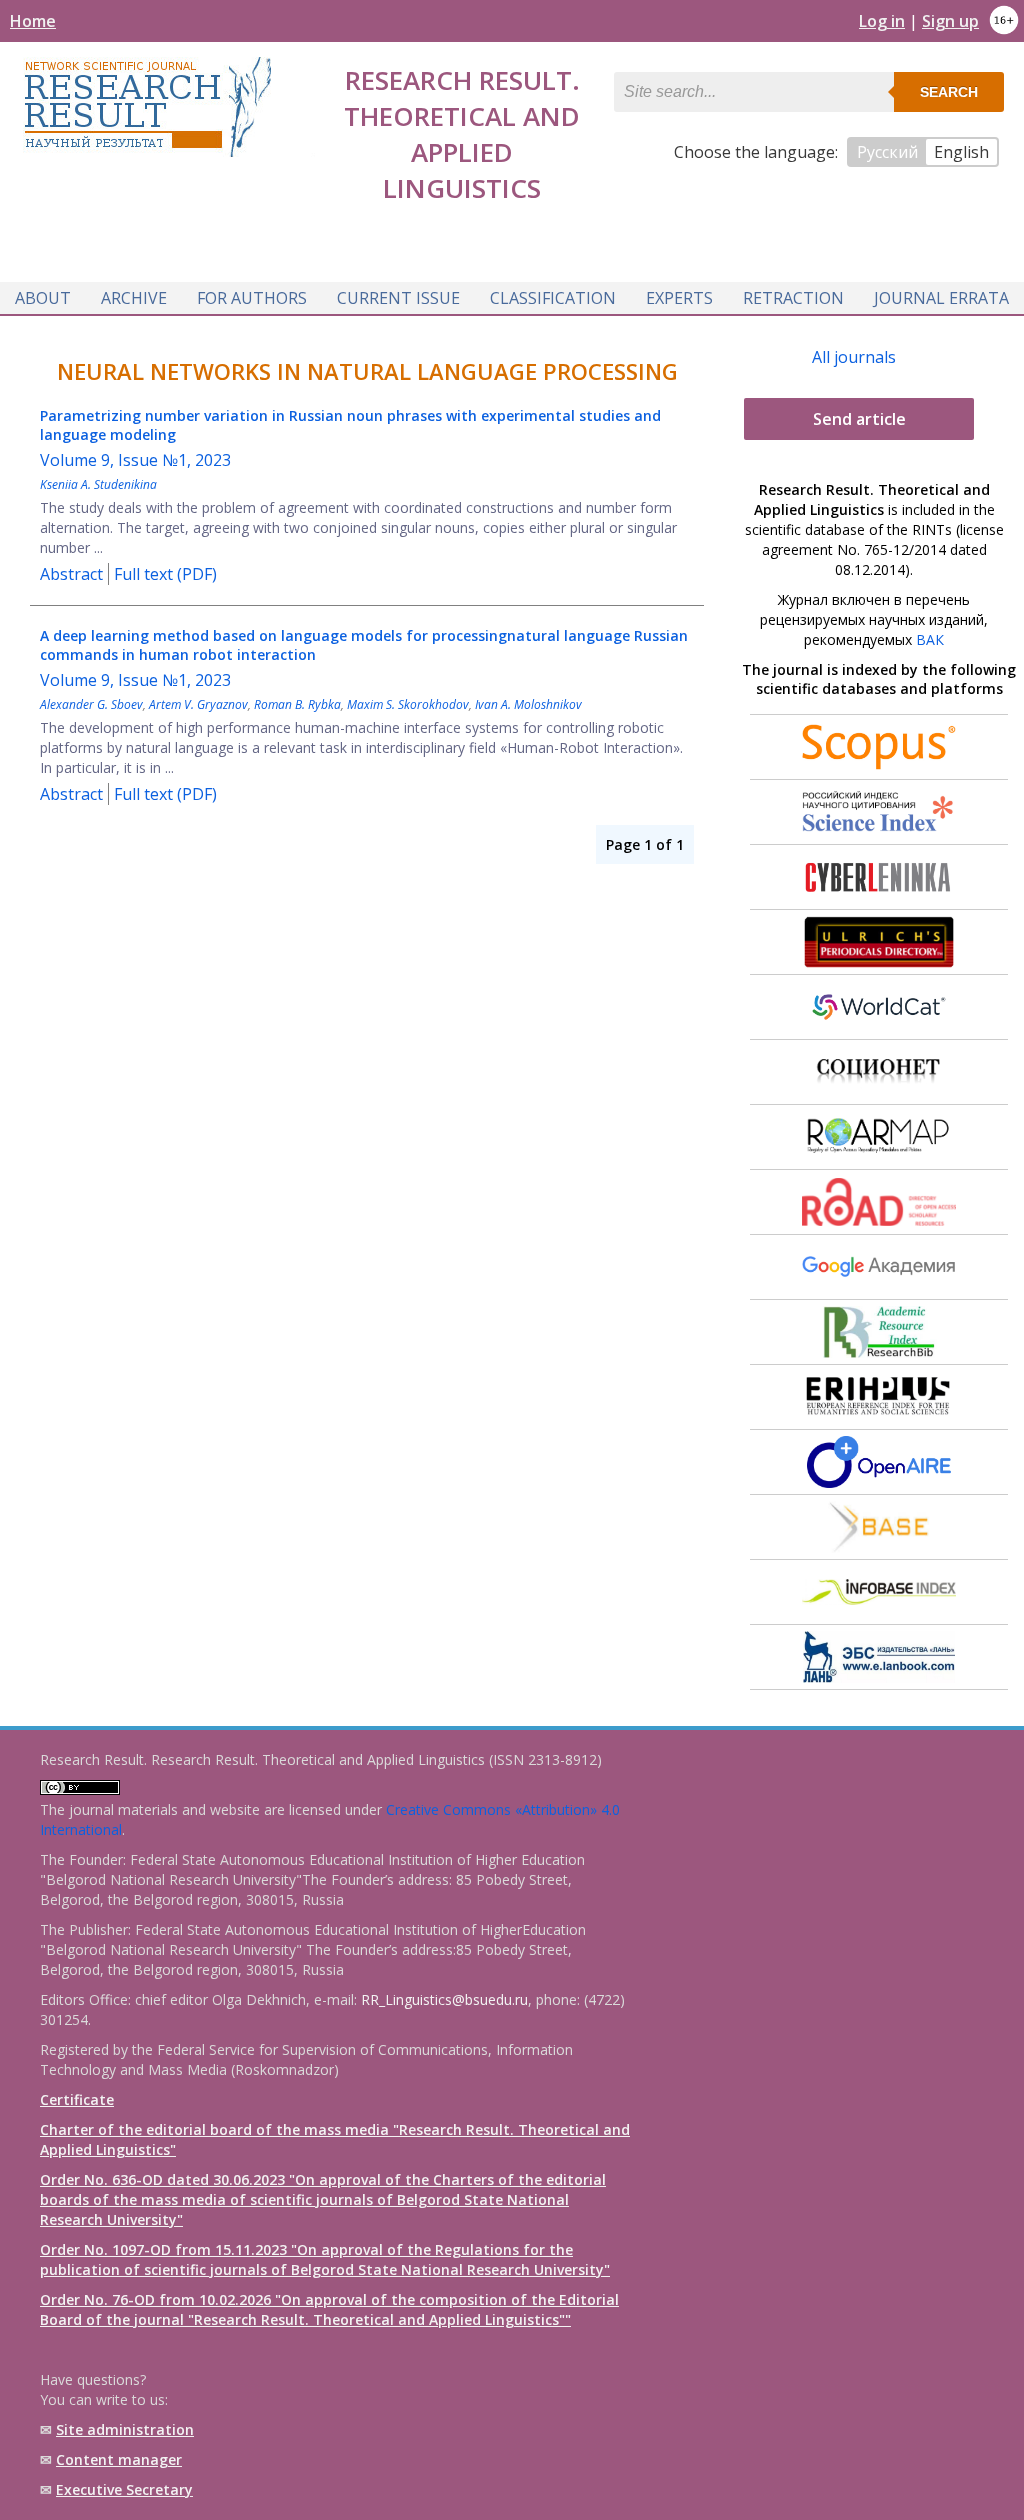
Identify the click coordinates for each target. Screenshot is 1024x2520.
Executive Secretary (124, 2489)
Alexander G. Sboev (91, 704)
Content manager (119, 2459)
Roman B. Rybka (297, 704)
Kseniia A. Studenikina (98, 484)
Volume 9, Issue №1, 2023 (135, 460)
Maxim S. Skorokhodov (408, 704)
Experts (679, 298)
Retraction (793, 298)
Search (949, 92)
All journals (854, 357)
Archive (134, 298)
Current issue (398, 298)
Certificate (77, 2099)
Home (33, 21)
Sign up (950, 21)
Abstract (71, 574)
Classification (553, 298)
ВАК (930, 639)
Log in (882, 21)
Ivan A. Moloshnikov (528, 704)
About (43, 298)
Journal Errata (941, 298)
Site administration (125, 2429)
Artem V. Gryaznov (198, 704)
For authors (252, 298)
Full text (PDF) (165, 574)
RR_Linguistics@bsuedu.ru (444, 1999)
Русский (887, 152)
